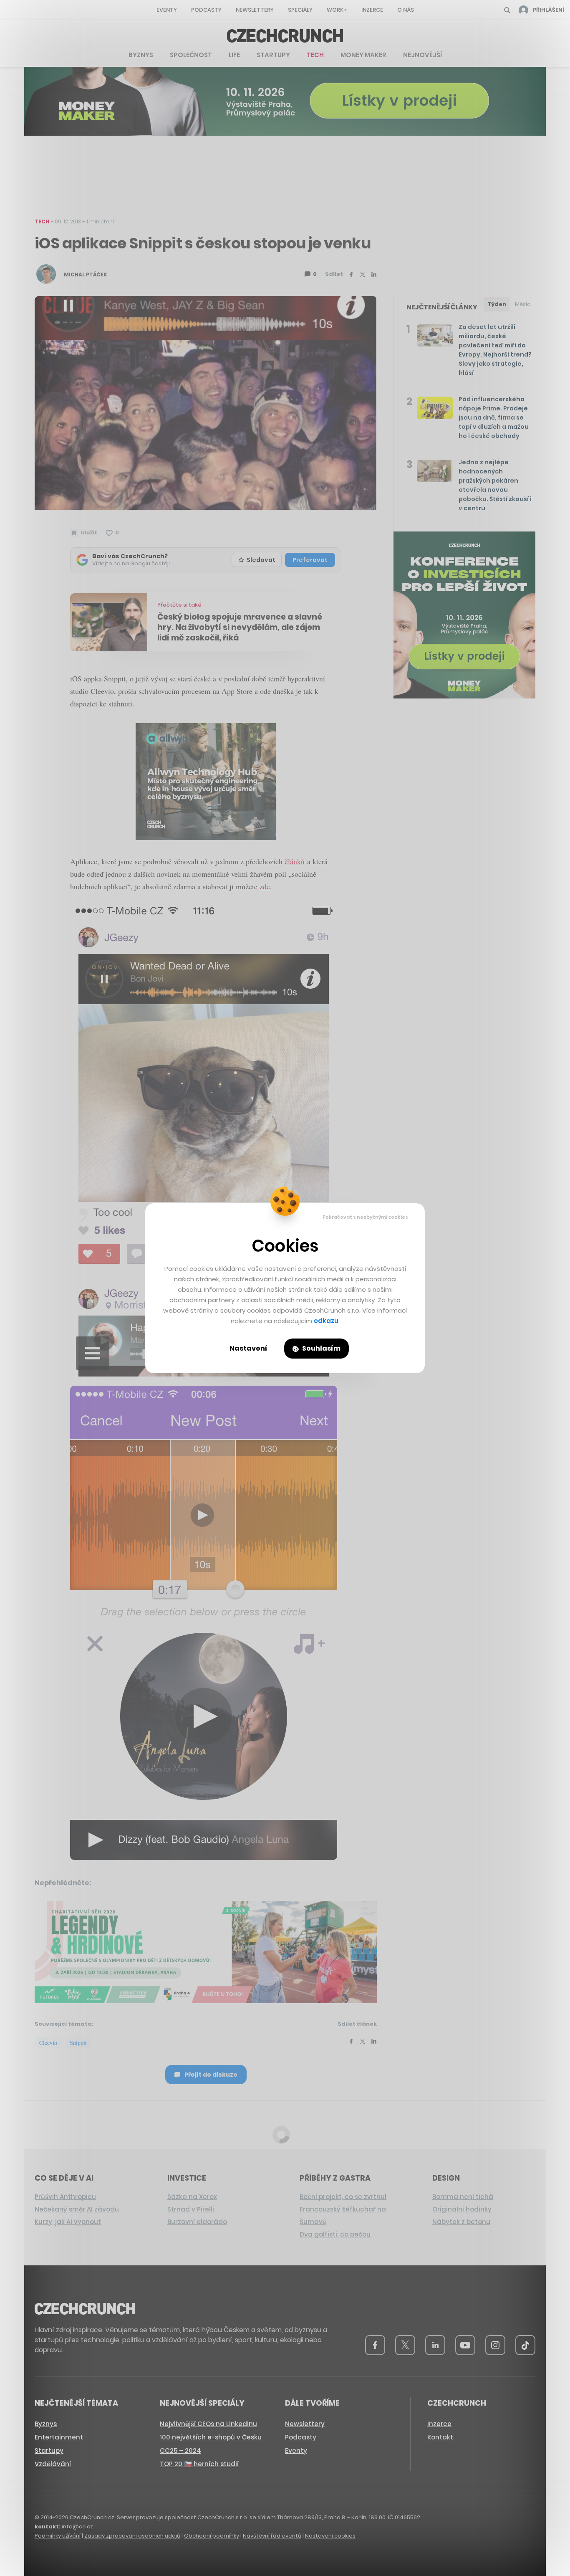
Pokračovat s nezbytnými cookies (365, 1217)
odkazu (326, 1321)
